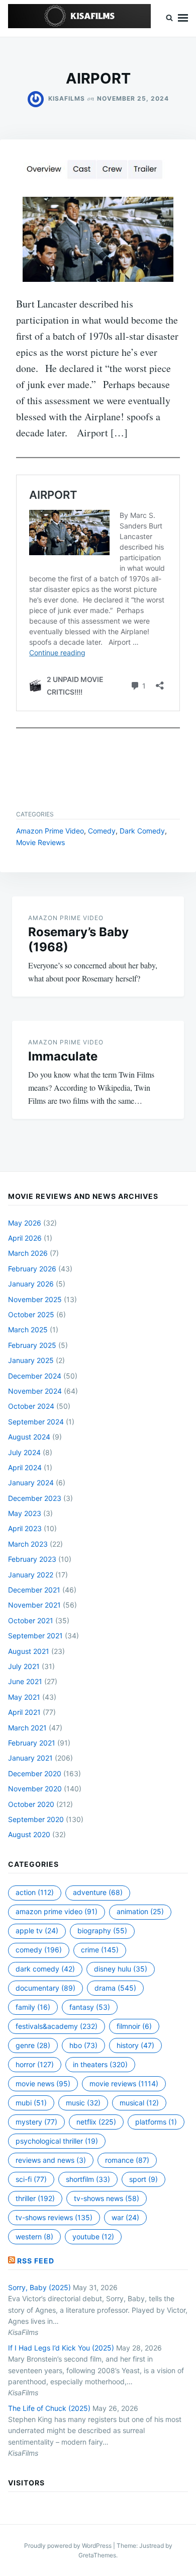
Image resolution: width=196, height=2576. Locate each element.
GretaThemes (97, 2555)
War (125, 2217)
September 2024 (36, 1422)
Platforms (156, 2122)
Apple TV (37, 1930)
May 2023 (25, 1513)
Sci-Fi (31, 2179)
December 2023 (35, 1498)
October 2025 (31, 1314)
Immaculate (63, 1056)
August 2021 (29, 1651)
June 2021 (25, 1681)
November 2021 (34, 1605)
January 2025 (31, 1360)
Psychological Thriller (57, 2141)
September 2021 (35, 1636)
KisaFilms (67, 98)
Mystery (36, 2122)
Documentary (45, 1988)
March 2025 (28, 1330)
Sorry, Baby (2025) (39, 2287)
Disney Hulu (121, 1969)
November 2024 (35, 1391)
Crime (100, 1950)
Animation (140, 1911)
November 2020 (35, 1789)
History (135, 2045)
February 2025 (32, 1345)
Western (34, 2237)
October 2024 (31, 1406)
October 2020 (31, 1804)
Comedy (102, 831)
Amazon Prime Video (50, 831)
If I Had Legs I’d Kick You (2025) (61, 2348)
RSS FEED (36, 2261)
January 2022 (31, 1575)
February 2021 (32, 1743)
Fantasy (90, 2007)
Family (33, 2007)
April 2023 (25, 1528)
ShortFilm (88, 2179)
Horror (35, 2064)
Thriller (35, 2198)
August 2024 (29, 1437)
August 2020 (29, 1834)
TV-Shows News (107, 2198)
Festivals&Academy (57, 2026)
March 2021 (27, 1728)
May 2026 (25, 1223)
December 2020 (35, 1773)
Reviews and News (51, 2160)
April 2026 (25, 1238)
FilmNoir (134, 2026)
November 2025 (35, 1299)
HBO (83, 2045)
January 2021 (30, 1758)
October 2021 (31, 1620)
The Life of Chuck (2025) (49, 2408)
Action (35, 1892)
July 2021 (24, 1666)
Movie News (43, 2083)
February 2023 (32, 1559)
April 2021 (24, 1712)
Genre (33, 2045)
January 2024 (31, 1483)
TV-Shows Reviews (54, 2217)
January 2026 (31, 1284)
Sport (143, 2179)
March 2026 (28, 1253)
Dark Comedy (142, 831)
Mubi (31, 2103)
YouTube (93, 2237)
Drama (115, 1988)
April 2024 (25, 1467)
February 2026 (32, 1269)
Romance (127, 2160)
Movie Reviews (40, 842)
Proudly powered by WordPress (69, 2546)
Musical (139, 2103)
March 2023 (28, 1544)
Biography (102, 1930)
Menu (183, 18)
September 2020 (36, 1819)
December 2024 (35, 1376)
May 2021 (24, 1697)
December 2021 (34, 1590)
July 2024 (24, 1452)
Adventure (98, 1892)
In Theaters (100, 2064)
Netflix (96, 2122)
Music (83, 2103)
